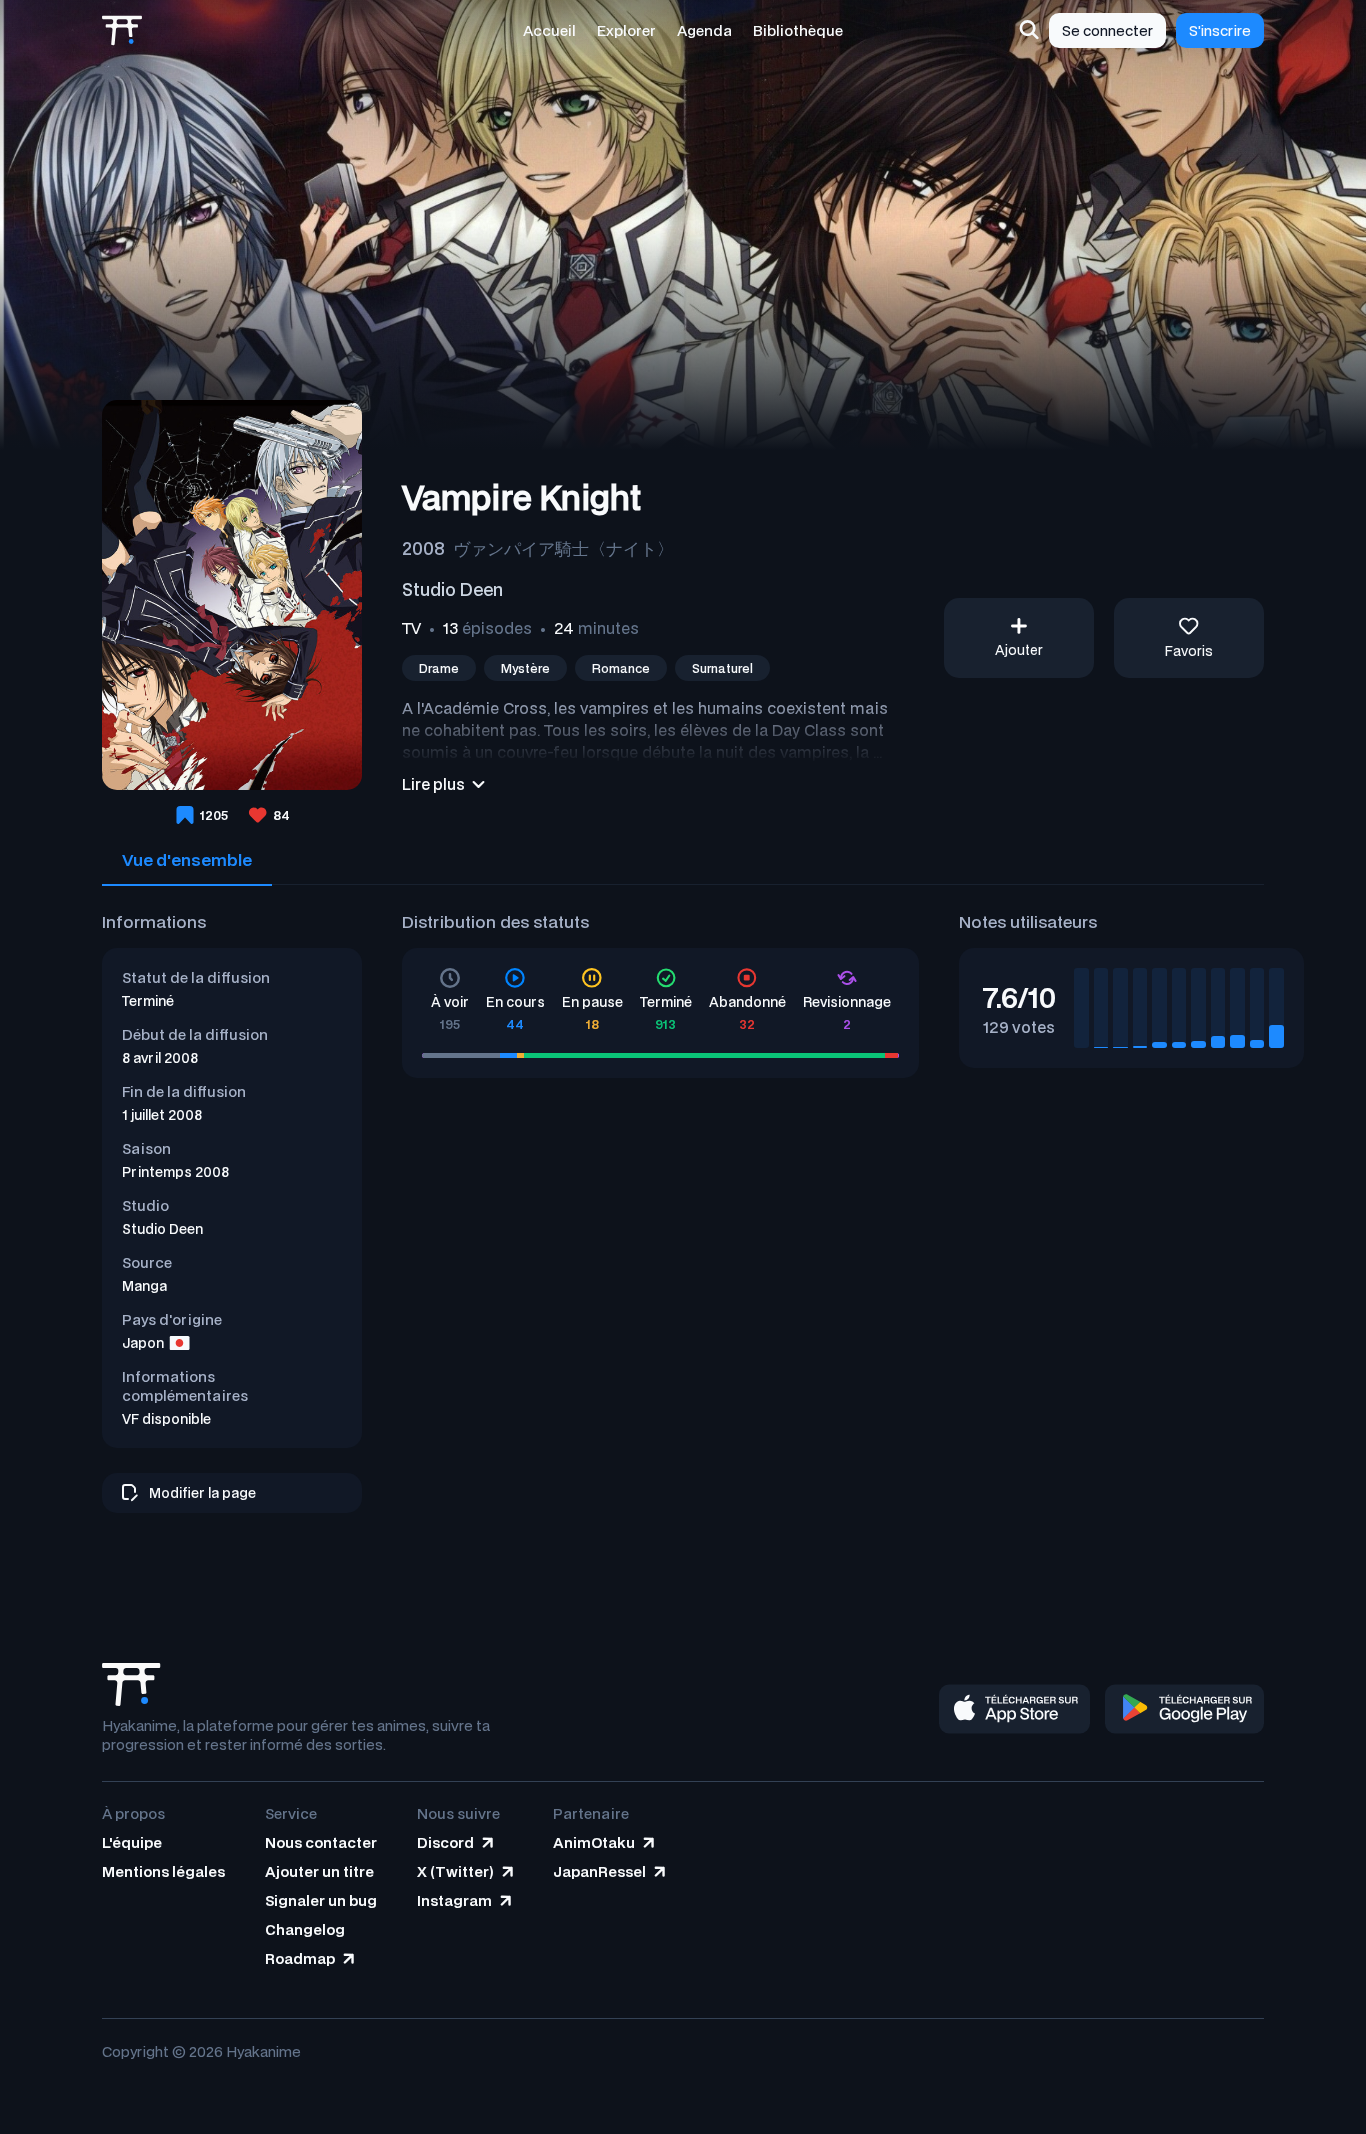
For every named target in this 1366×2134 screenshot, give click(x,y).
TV (411, 628)
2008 (423, 548)
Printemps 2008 (175, 1172)
